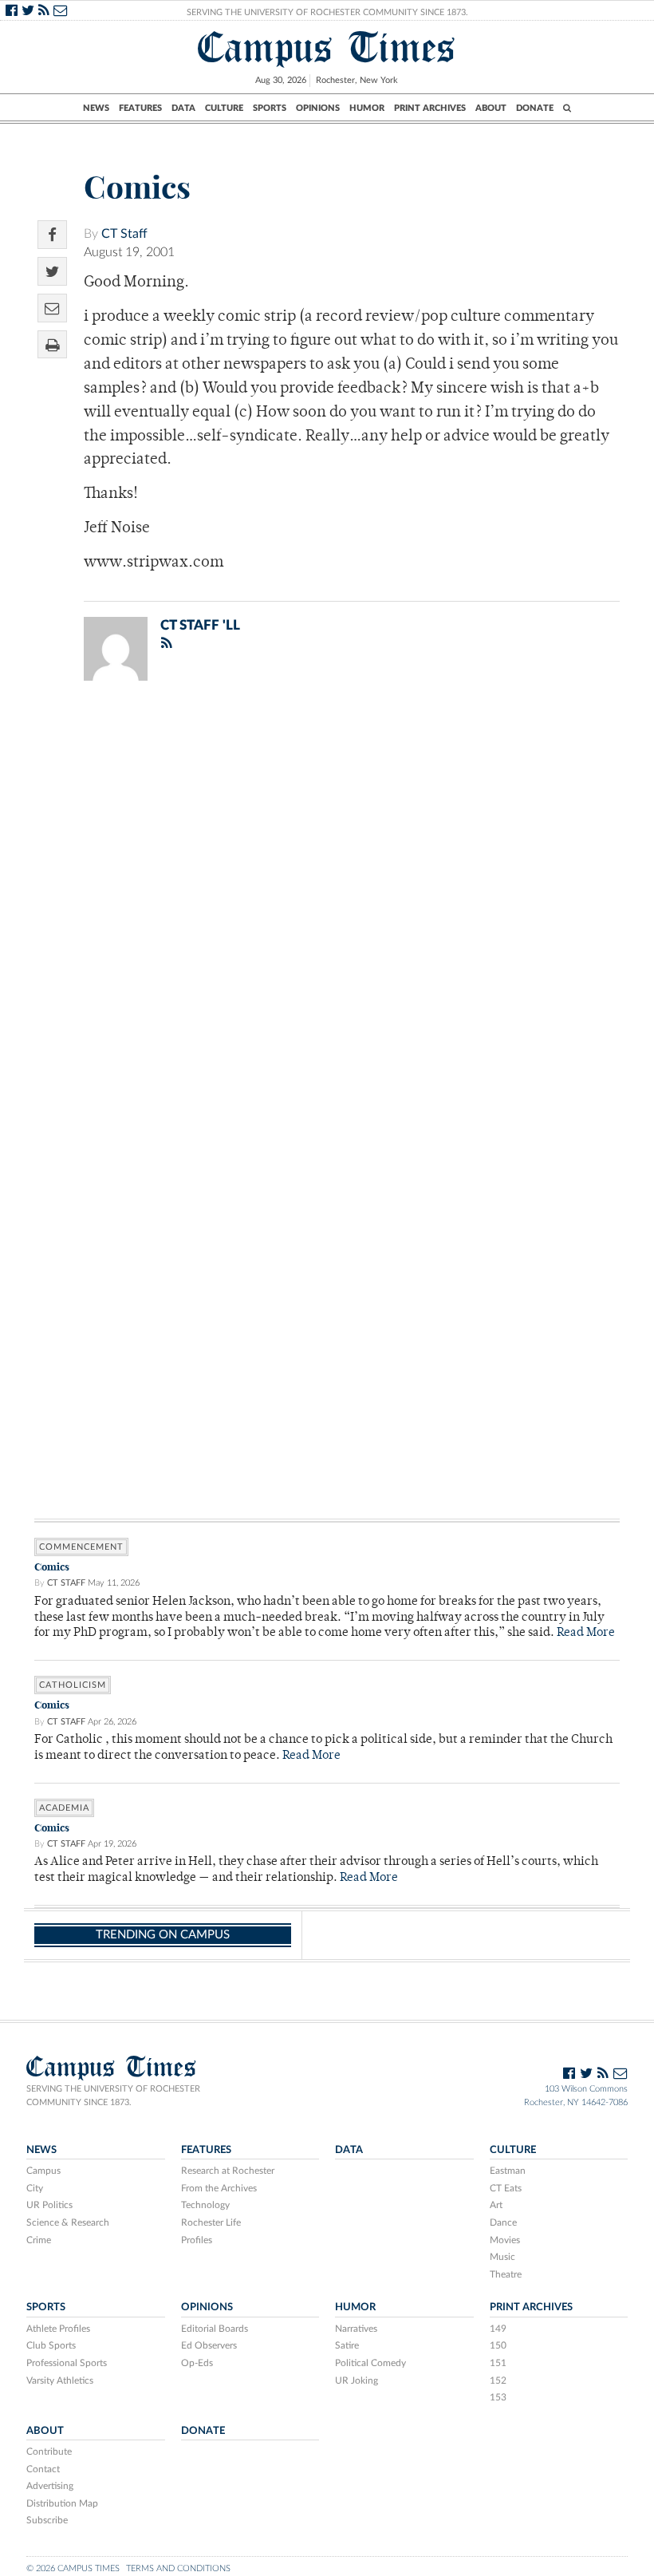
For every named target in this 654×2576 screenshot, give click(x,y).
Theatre (506, 2274)
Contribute (49, 2452)
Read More (586, 1633)
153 (498, 2397)
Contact (43, 2469)
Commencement (81, 1547)
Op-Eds (197, 2363)
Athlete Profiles (58, 2329)
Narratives (356, 2329)
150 (498, 2345)
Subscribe (47, 2520)
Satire (347, 2345)
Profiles (197, 2240)
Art (496, 2205)
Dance (503, 2222)
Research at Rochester (228, 2171)
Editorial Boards (215, 2329)
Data (183, 108)
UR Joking (357, 2380)
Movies (505, 2240)
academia (64, 1808)
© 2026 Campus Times (73, 2568)
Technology (205, 2205)
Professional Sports (67, 2363)
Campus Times (327, 47)
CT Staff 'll (200, 625)
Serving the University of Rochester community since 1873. (113, 2096)
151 (498, 2363)
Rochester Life (211, 2222)
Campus (43, 2171)
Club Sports (51, 2345)
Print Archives (430, 108)
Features (140, 108)
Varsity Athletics (60, 2380)
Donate (535, 108)
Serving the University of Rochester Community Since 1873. (327, 12)
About (491, 108)
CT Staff (124, 234)
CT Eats (506, 2188)
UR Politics (49, 2205)
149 (498, 2329)
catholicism (73, 1685)
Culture (224, 108)
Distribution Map (62, 2503)
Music (502, 2257)
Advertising (50, 2486)
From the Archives (219, 2188)
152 (498, 2380)
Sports (270, 108)
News (96, 108)
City (35, 2188)
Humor (367, 108)
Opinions (318, 108)
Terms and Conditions (178, 2568)
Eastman (508, 2171)
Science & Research (68, 2222)
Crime (39, 2240)
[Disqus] (327, 901)
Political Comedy (370, 2363)
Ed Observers (209, 2345)
